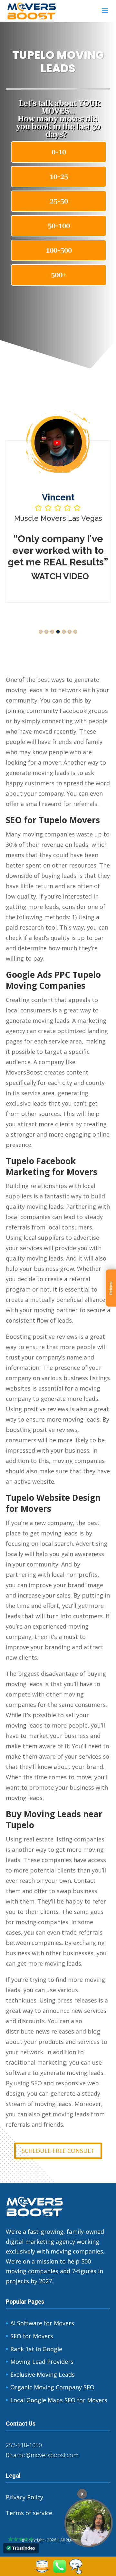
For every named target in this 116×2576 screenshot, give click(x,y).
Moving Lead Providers (42, 2362)
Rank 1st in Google (36, 2349)
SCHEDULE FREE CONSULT (58, 2151)
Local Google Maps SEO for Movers (59, 2400)
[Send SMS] (76, 2572)
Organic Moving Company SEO (52, 2387)
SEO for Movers (32, 2336)
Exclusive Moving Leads (43, 2374)
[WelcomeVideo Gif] (89, 2523)
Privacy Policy (24, 2497)
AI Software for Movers (42, 2323)
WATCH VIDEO (60, 576)
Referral (111, 1288)
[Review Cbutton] (42, 2566)
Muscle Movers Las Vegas (58, 518)
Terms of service (29, 2513)
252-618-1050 (24, 2445)
